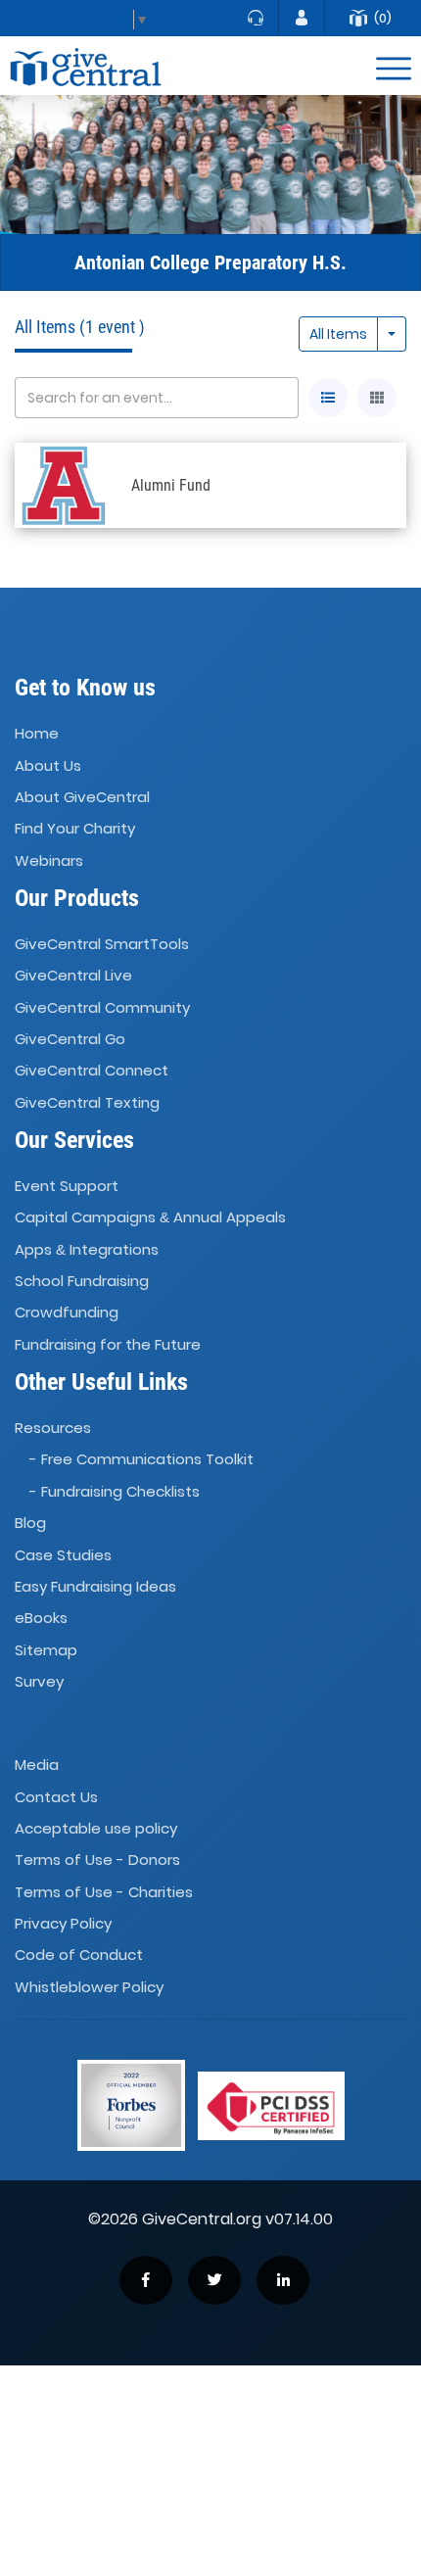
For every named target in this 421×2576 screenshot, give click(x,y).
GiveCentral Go (70, 1039)
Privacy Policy (63, 1923)
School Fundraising (82, 1281)
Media (37, 1765)
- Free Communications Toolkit (141, 1460)
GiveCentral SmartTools (102, 944)
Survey (39, 1681)
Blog (30, 1523)
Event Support (67, 1186)
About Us (48, 765)
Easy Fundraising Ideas (95, 1586)
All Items (338, 334)
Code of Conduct (79, 1956)
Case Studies (63, 1555)
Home (37, 733)
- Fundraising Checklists (115, 1491)
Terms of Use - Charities (104, 1892)
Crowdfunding (67, 1313)
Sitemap (46, 1650)
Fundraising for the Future (108, 1344)
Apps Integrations (87, 1249)
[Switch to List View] (328, 398)
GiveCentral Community (102, 1007)
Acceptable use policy (96, 1828)
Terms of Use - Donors (97, 1860)
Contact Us (56, 1797)
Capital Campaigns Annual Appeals (150, 1218)
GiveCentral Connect (92, 1071)
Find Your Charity (75, 829)
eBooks (41, 1618)
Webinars (49, 860)
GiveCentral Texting (87, 1102)
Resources (53, 1428)
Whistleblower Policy (89, 1987)
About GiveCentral (82, 797)
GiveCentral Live (73, 975)
